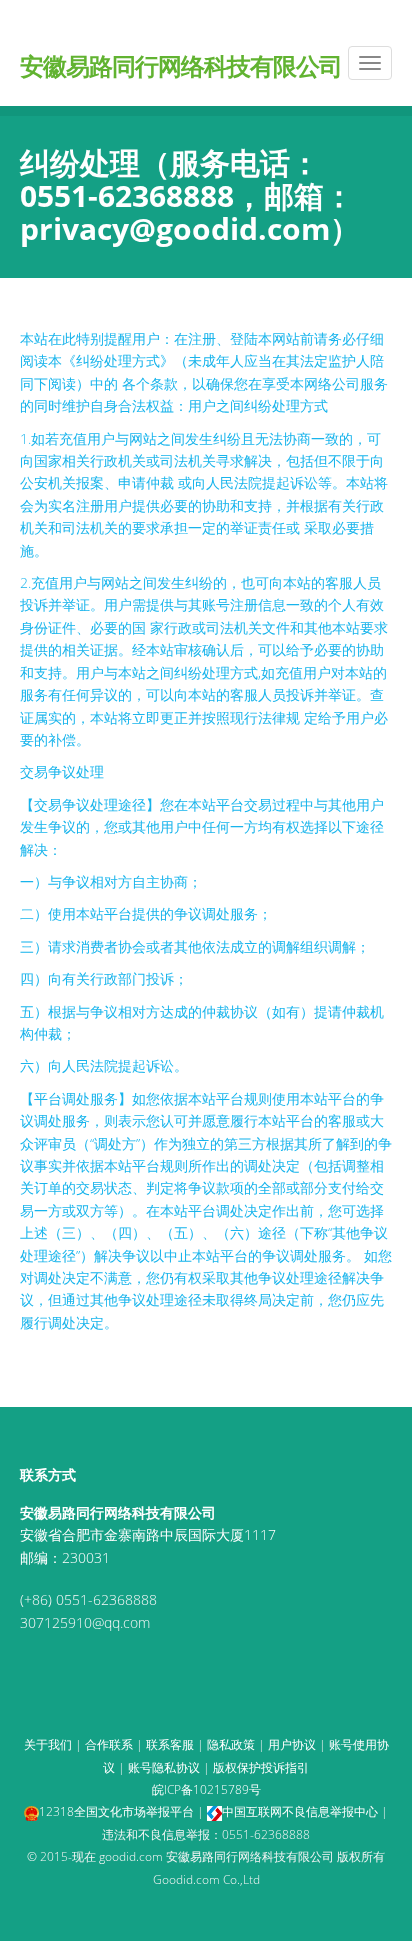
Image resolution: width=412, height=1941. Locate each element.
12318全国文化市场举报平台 (116, 1811)
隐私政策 (231, 1744)
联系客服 (170, 1744)
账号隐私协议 (164, 1767)
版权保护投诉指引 (261, 1767)
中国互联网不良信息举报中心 (300, 1811)
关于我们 (48, 1744)
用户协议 (292, 1744)
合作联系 (109, 1744)
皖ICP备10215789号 (206, 1789)
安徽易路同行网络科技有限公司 (181, 58)
